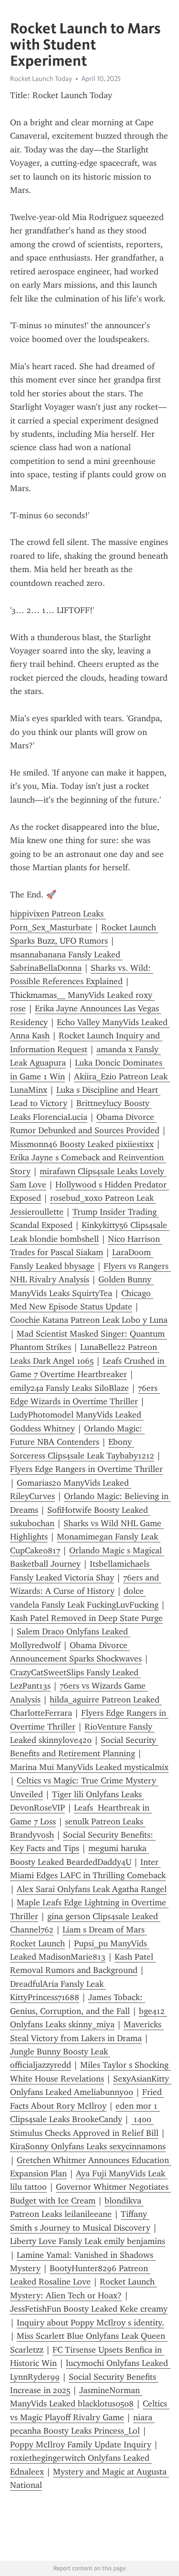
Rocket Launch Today (41, 79)
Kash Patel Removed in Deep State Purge (86, 1618)
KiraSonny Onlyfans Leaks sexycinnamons (88, 2146)
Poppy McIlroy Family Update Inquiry (81, 2445)
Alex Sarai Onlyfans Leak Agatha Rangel (92, 1889)
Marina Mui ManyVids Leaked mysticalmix (89, 1767)
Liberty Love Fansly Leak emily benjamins (88, 2241)
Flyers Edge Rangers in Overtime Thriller (86, 1469)
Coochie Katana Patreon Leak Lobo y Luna (89, 1320)
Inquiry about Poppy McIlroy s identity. (90, 2323)
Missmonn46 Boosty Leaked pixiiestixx (82, 1144)
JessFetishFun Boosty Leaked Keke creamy (89, 2309)
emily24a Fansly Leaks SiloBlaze (69, 1388)
